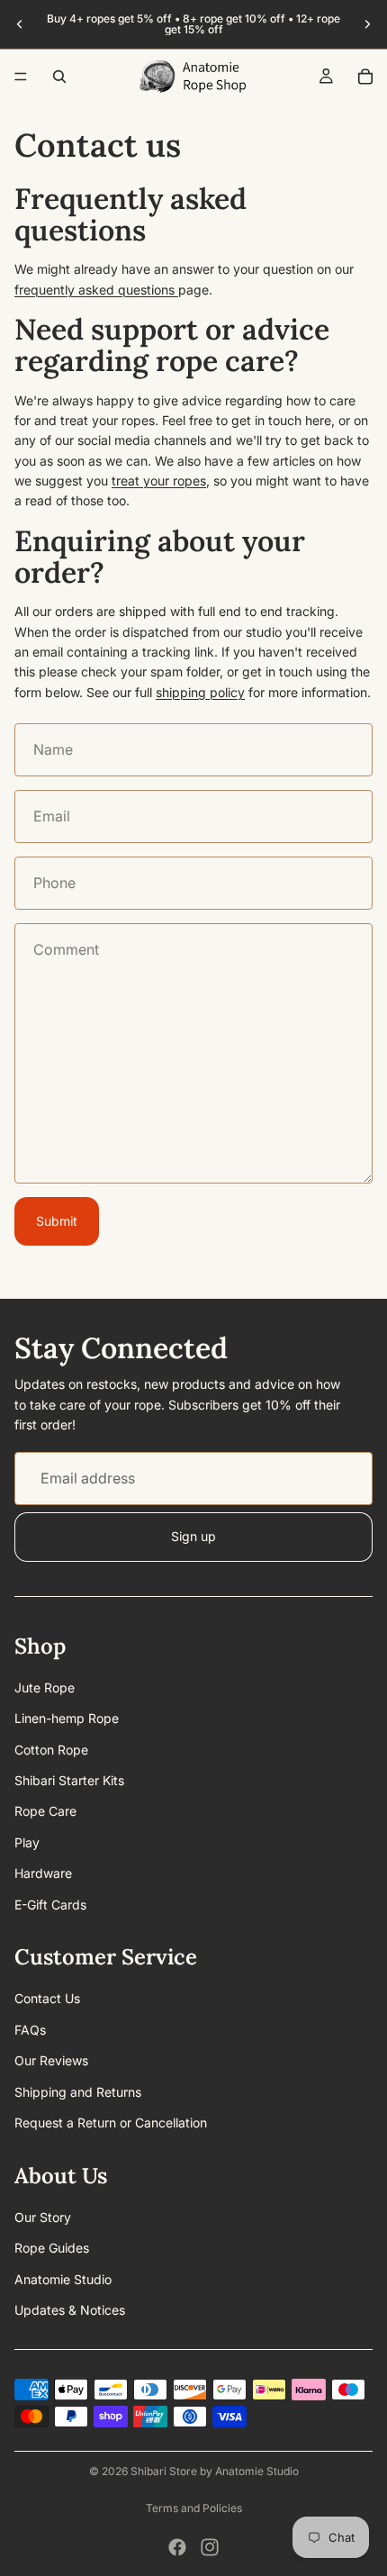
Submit (57, 1221)
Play (27, 1842)
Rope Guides (52, 2248)
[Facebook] (177, 2547)
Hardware (43, 1874)
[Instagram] (210, 2547)
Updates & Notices (70, 2310)
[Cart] (365, 77)
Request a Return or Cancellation (111, 2122)
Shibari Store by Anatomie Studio (215, 2471)
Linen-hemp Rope (67, 1719)
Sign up (193, 1536)
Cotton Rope (51, 1750)
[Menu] (21, 77)
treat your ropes (159, 481)
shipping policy (200, 692)
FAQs (30, 2030)
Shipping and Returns (78, 2092)
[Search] (59, 77)
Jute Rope (45, 1687)
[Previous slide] (20, 24)
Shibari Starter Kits (69, 1780)
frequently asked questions (96, 290)
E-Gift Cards (50, 1905)
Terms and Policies (194, 2508)
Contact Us (47, 1999)
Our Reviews (51, 2061)
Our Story (43, 2217)
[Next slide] (367, 24)
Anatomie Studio (63, 2279)
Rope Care (45, 1812)
